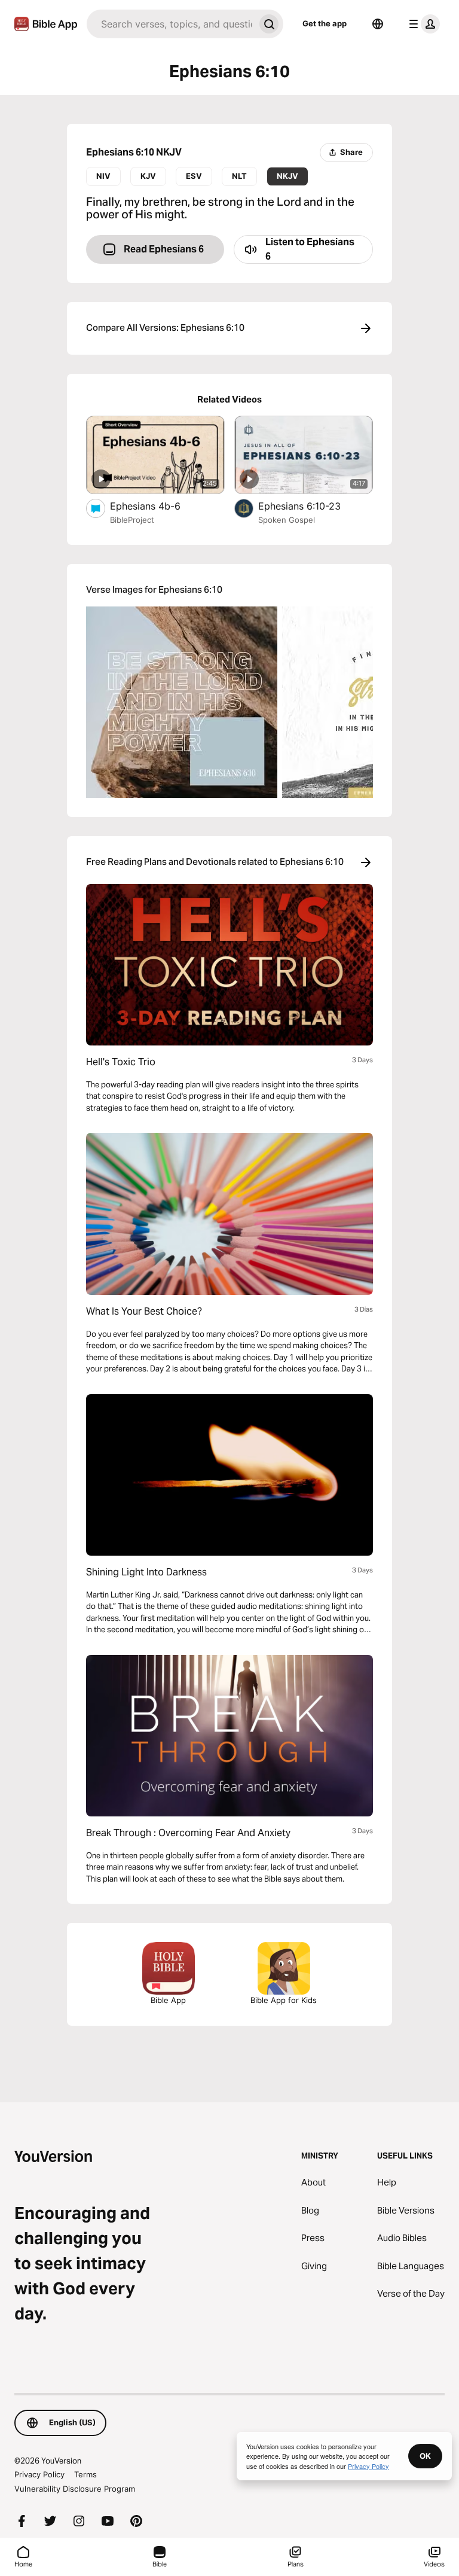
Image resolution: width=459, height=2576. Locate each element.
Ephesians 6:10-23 (311, 506)
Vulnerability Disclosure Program (75, 2489)
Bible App (168, 2000)
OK (425, 2456)
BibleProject (132, 520)
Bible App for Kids (284, 2000)
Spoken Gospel (287, 520)
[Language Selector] (378, 24)
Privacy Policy (39, 2474)
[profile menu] (422, 24)
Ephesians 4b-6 (158, 506)
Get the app (325, 23)
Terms (85, 2474)
